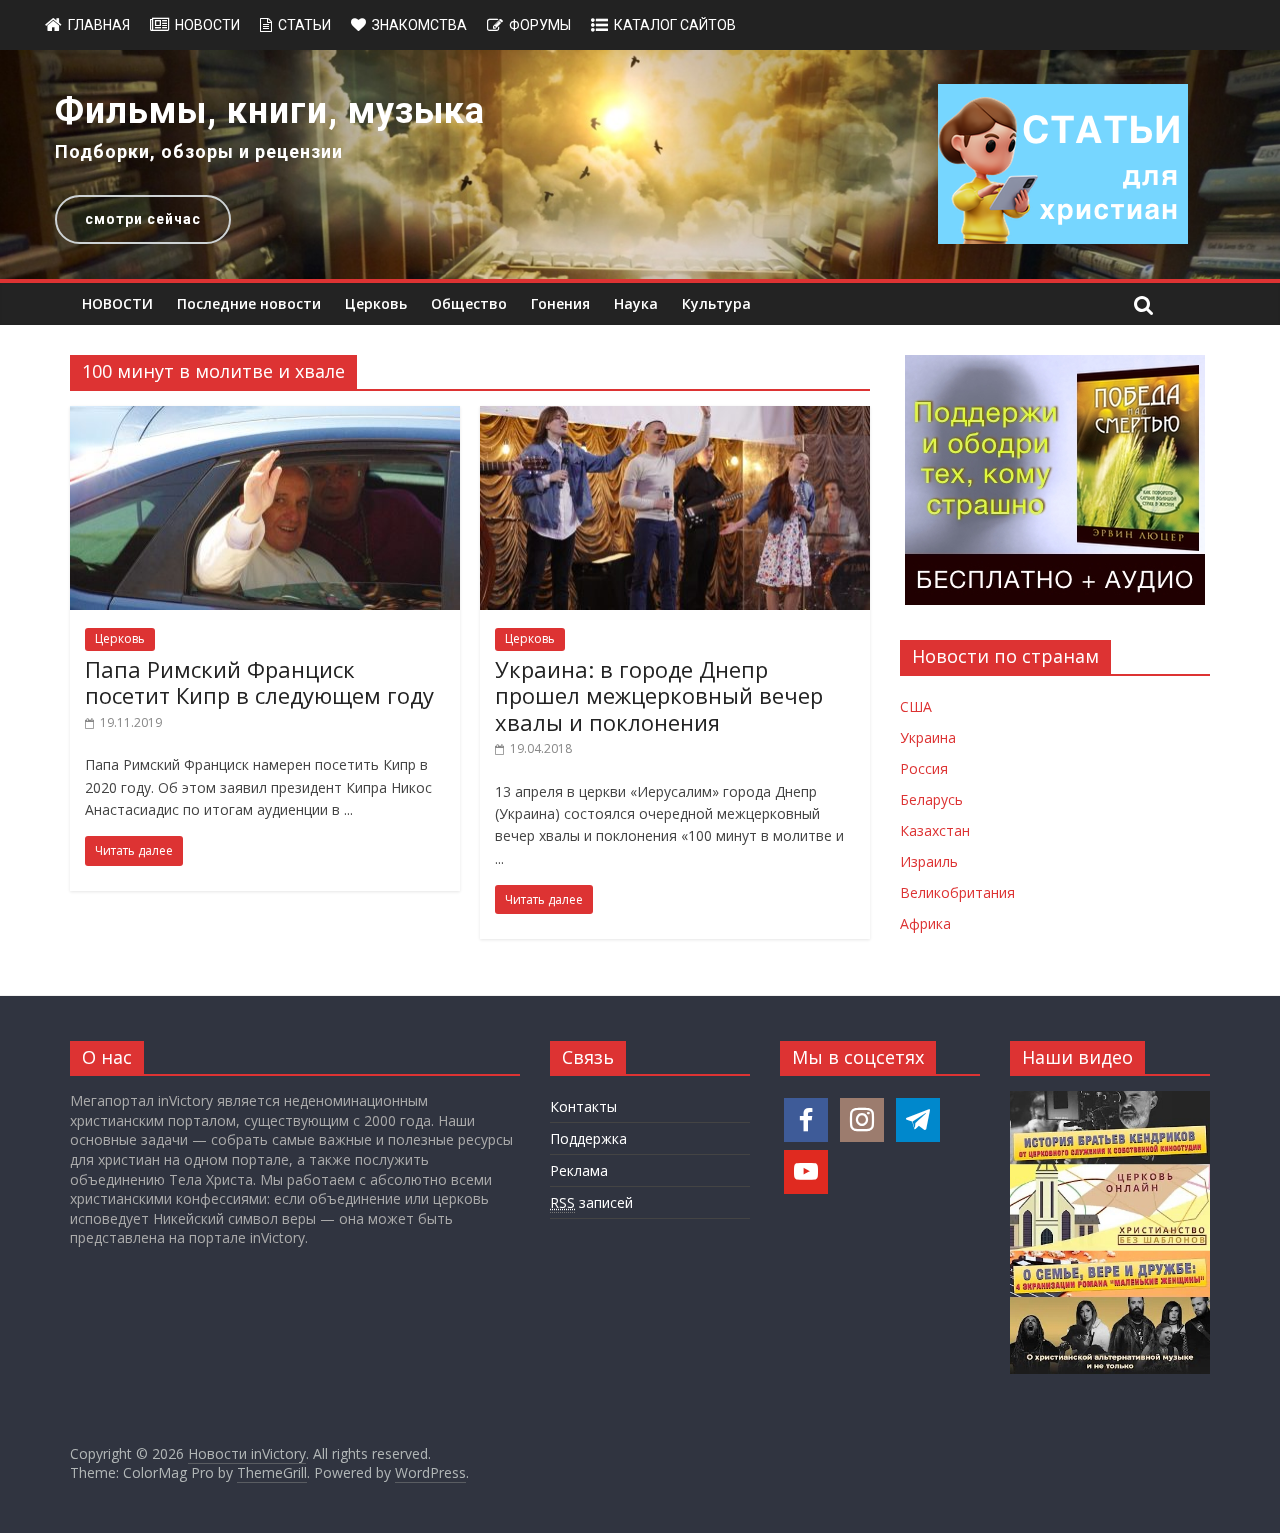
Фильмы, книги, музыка (270, 111)
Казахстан (935, 830)
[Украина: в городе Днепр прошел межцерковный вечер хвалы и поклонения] (675, 418)
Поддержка (588, 1138)
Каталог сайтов (675, 25)
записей (591, 1202)
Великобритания (957, 892)
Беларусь (931, 799)
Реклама (579, 1170)
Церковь (376, 303)
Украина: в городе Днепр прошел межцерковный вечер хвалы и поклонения (659, 695)
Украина (928, 737)
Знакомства (419, 25)
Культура (716, 303)
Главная (99, 25)
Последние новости (249, 303)
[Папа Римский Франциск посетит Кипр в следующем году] (265, 418)
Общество (469, 303)
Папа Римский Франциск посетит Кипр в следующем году (259, 682)
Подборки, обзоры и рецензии (199, 151)
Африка (925, 923)
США (916, 706)
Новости (207, 25)
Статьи (304, 25)
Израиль (929, 861)
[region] (640, 164)
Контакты (583, 1106)
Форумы (540, 25)
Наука (636, 303)
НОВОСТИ (117, 303)
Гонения (560, 303)
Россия (924, 768)
